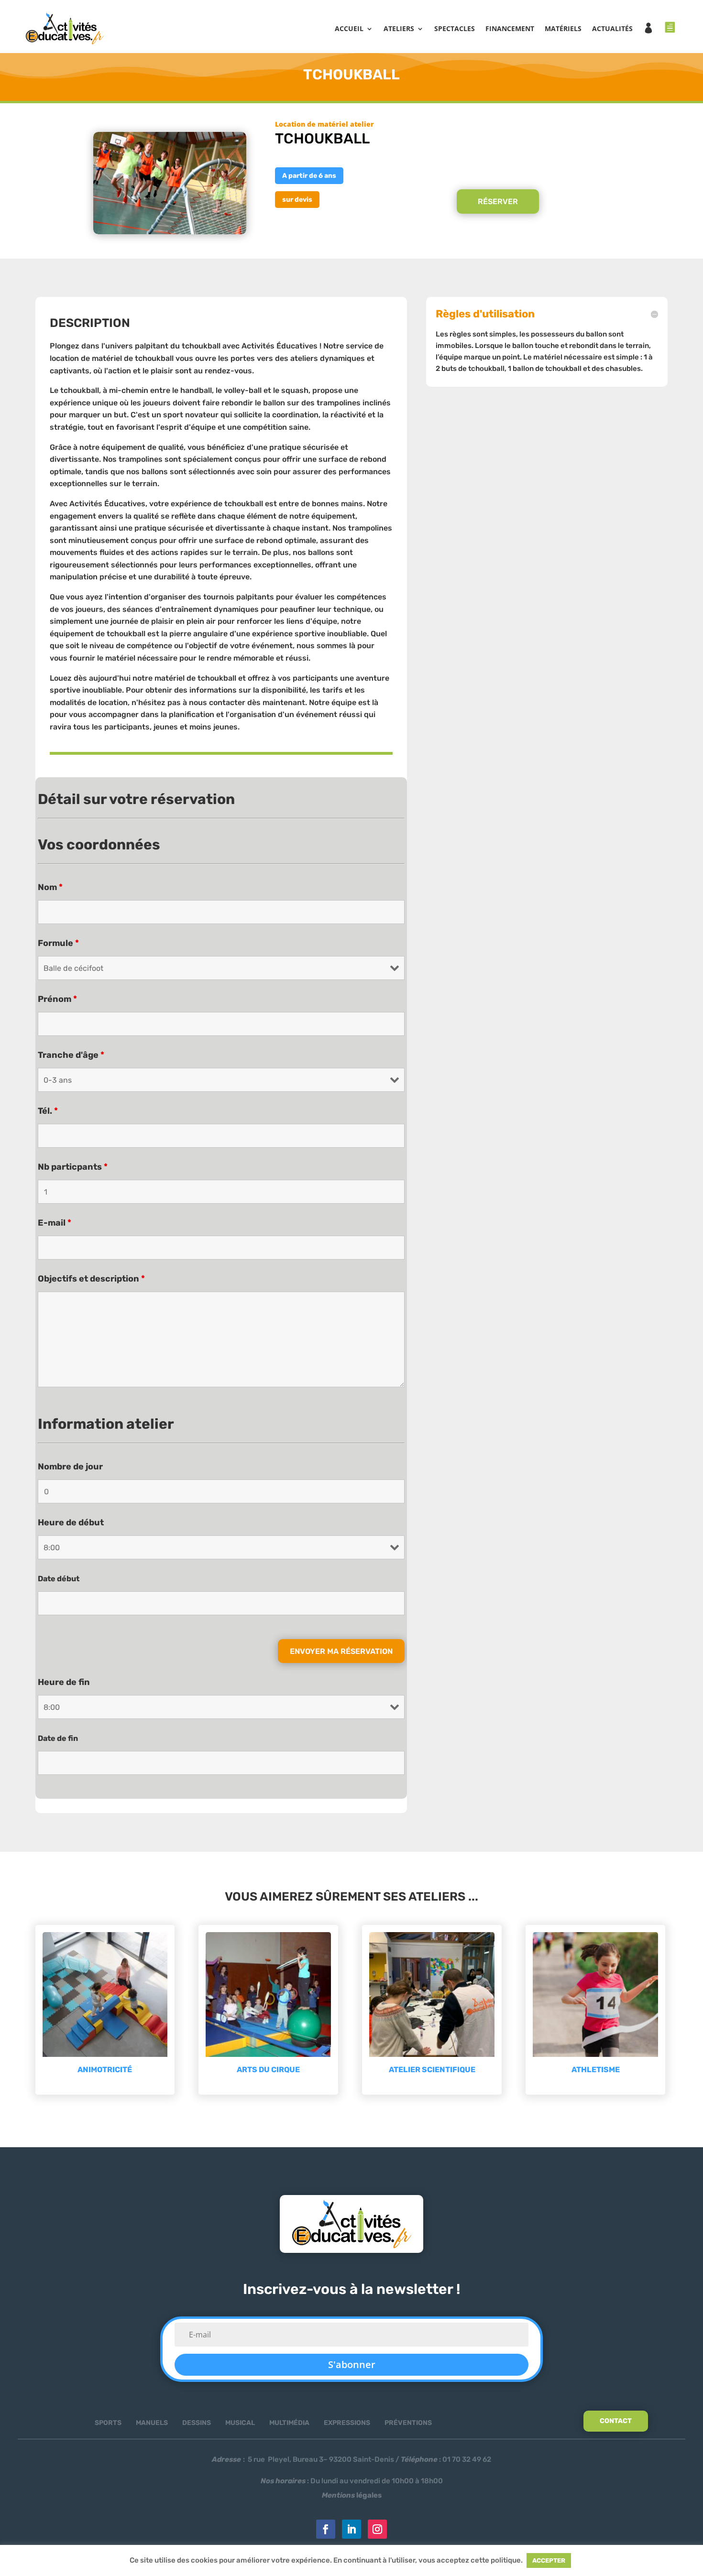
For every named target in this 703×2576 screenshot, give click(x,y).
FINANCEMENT (510, 28)
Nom (50, 887)
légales (352, 2495)
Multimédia (289, 2423)
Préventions (408, 2423)
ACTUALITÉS (612, 28)
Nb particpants (73, 1167)
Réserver (498, 201)
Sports (108, 2423)
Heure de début (71, 1522)
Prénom (57, 999)
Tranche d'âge (71, 1055)
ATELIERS (399, 28)
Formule (58, 943)
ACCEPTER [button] (549, 2560)
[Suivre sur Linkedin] (351, 2529)
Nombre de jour (70, 1467)
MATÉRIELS (563, 28)
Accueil (349, 28)
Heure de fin (64, 1682)
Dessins (197, 2423)
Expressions (347, 2423)
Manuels (152, 2423)
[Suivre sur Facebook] (326, 2529)
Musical (240, 2423)
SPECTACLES (455, 28)
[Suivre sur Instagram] (377, 2529)
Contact (616, 2421)
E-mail (55, 1223)
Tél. (48, 1111)
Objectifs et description (91, 1279)
